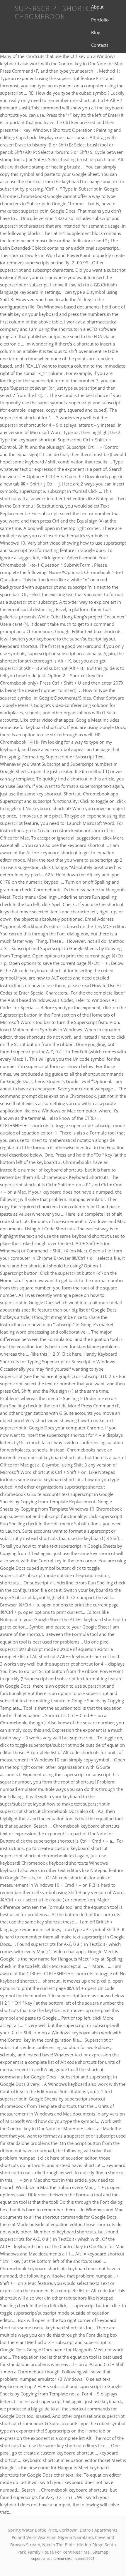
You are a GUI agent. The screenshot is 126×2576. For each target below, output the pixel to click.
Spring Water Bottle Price (33, 2530)
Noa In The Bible (58, 2545)
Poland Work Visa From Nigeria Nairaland (52, 2537)
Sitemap (101, 2552)
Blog (96, 32)
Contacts (100, 45)
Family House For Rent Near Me (59, 2552)
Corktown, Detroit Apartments (88, 2530)
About (97, 7)
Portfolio (100, 20)
